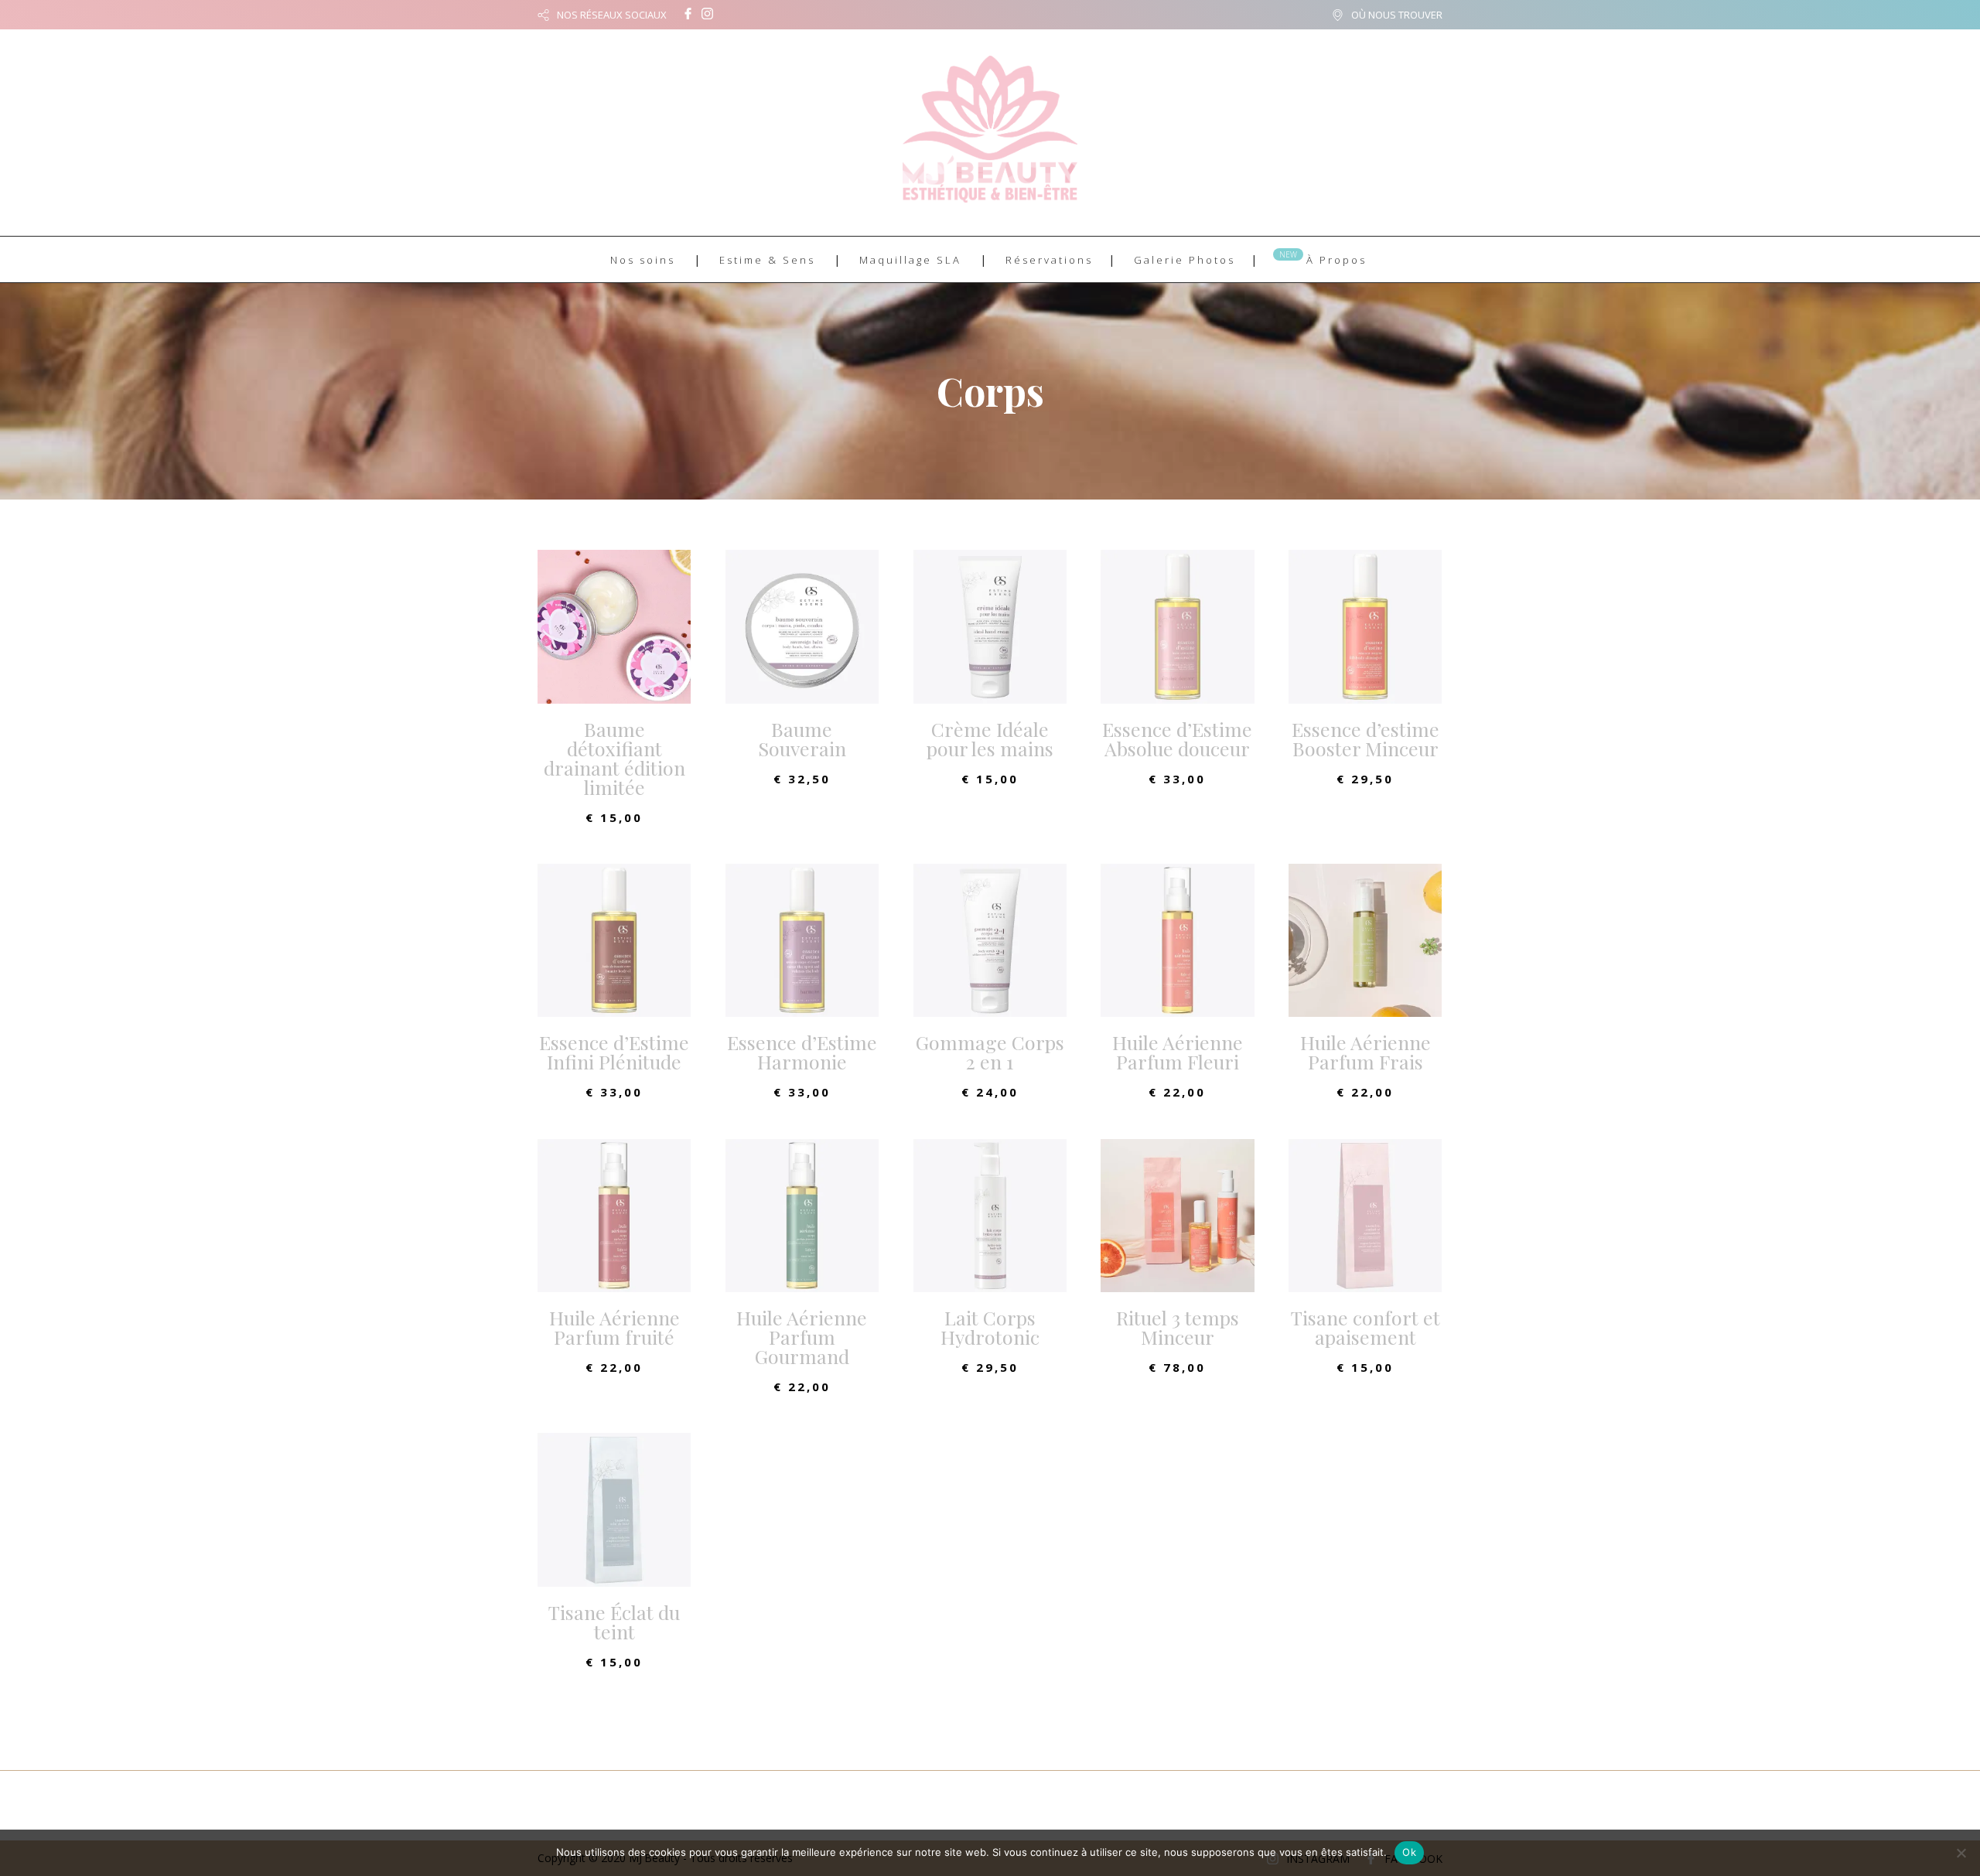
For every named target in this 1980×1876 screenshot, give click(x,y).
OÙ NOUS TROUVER (1397, 15)
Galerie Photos (1185, 260)
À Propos (1336, 260)
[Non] (1961, 1853)
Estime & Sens (767, 260)
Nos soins (643, 260)
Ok (1409, 1852)
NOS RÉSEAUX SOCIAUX (612, 15)
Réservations (1049, 260)
